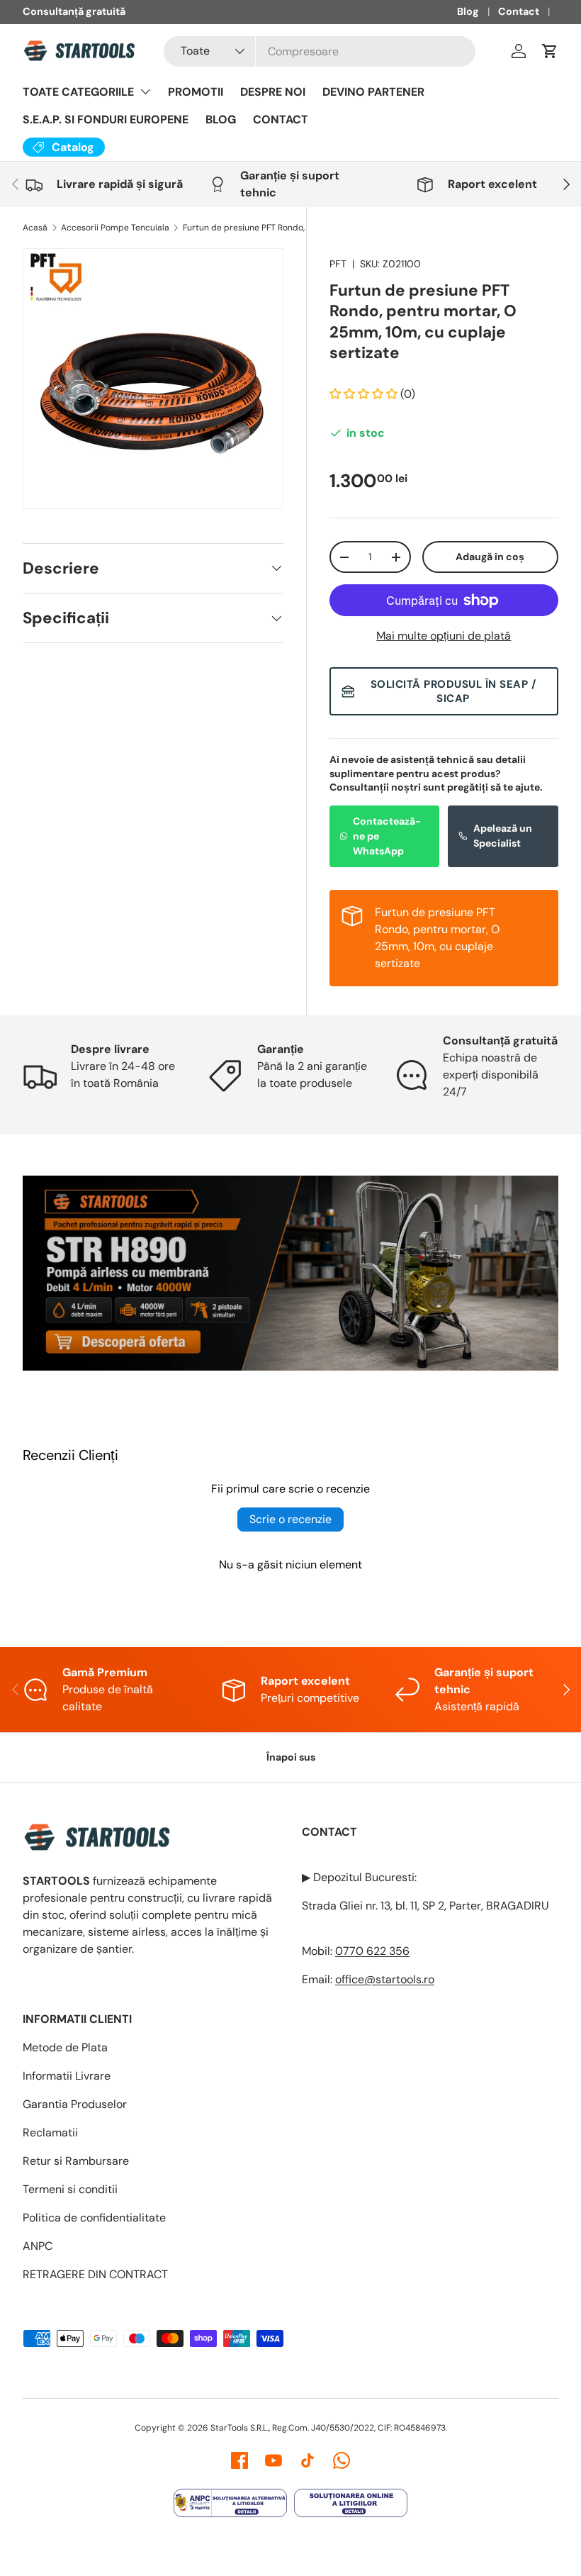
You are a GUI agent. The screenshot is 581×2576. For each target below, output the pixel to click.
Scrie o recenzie (290, 1519)
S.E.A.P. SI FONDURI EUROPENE (106, 119)
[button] (550, 51)
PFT (338, 264)
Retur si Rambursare (76, 2161)
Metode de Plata (65, 2047)
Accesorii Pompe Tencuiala (115, 228)
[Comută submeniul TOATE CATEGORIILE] (145, 91)
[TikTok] (308, 2460)
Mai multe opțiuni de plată (444, 636)
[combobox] (320, 51)
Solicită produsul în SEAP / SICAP (453, 691)
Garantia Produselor (75, 2104)
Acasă (35, 228)
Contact (519, 11)
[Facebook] (239, 2460)
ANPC (38, 2246)
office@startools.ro (385, 1979)
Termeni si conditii (70, 2189)
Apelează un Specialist (503, 836)
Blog (468, 11)
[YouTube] (273, 2460)
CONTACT (281, 119)
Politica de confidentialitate (94, 2218)
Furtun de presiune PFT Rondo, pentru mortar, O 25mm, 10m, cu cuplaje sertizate (268, 228)
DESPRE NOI (273, 92)
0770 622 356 (372, 1951)
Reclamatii (50, 2132)
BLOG (221, 119)
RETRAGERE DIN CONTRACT (95, 2274)
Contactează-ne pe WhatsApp (387, 836)
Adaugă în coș (490, 557)
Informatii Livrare (67, 2076)
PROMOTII (196, 92)
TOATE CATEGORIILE (78, 92)
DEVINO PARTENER (373, 92)
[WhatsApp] (342, 2460)
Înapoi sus (291, 1757)
